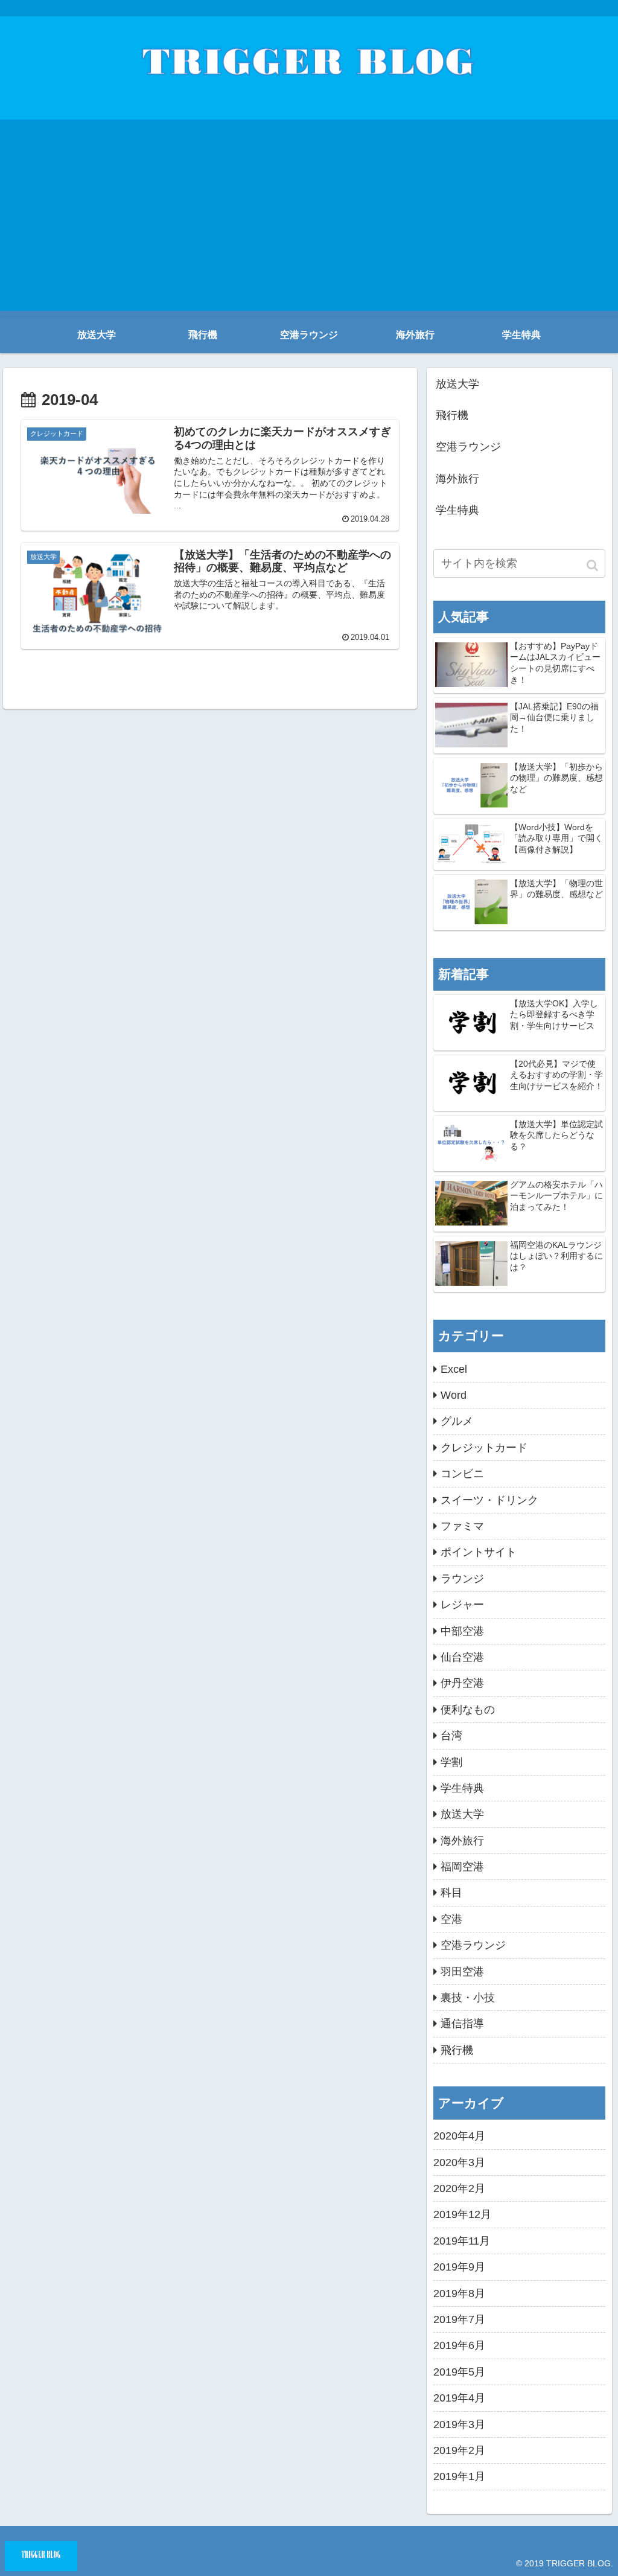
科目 (451, 1893)
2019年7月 (459, 2319)
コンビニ (462, 1474)
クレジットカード (484, 1448)
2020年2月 (459, 2188)
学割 (451, 1762)
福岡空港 (462, 1867)
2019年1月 (459, 2476)
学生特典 (457, 510)
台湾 (451, 1736)
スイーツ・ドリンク (489, 1500)
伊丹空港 (462, 1683)
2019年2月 (459, 2450)
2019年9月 (459, 2267)
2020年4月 (459, 2136)
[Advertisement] (309, 226)
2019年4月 (459, 2398)
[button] (593, 565)
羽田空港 (462, 1972)
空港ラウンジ (468, 447)
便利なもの (468, 1710)
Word (454, 1395)
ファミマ (462, 1526)
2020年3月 (459, 2162)
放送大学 (457, 384)
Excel (454, 1369)
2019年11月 (462, 2241)
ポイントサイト (479, 1552)
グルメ (457, 1421)
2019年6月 (459, 2345)
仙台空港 (462, 1657)
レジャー (462, 1605)
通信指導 (462, 2024)
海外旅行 (457, 479)
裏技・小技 (468, 1998)
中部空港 (462, 1631)
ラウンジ (462, 1579)
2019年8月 (459, 2293)
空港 (451, 1919)
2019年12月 (462, 2214)
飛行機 (452, 415)
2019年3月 (459, 2424)
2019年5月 (459, 2372)
